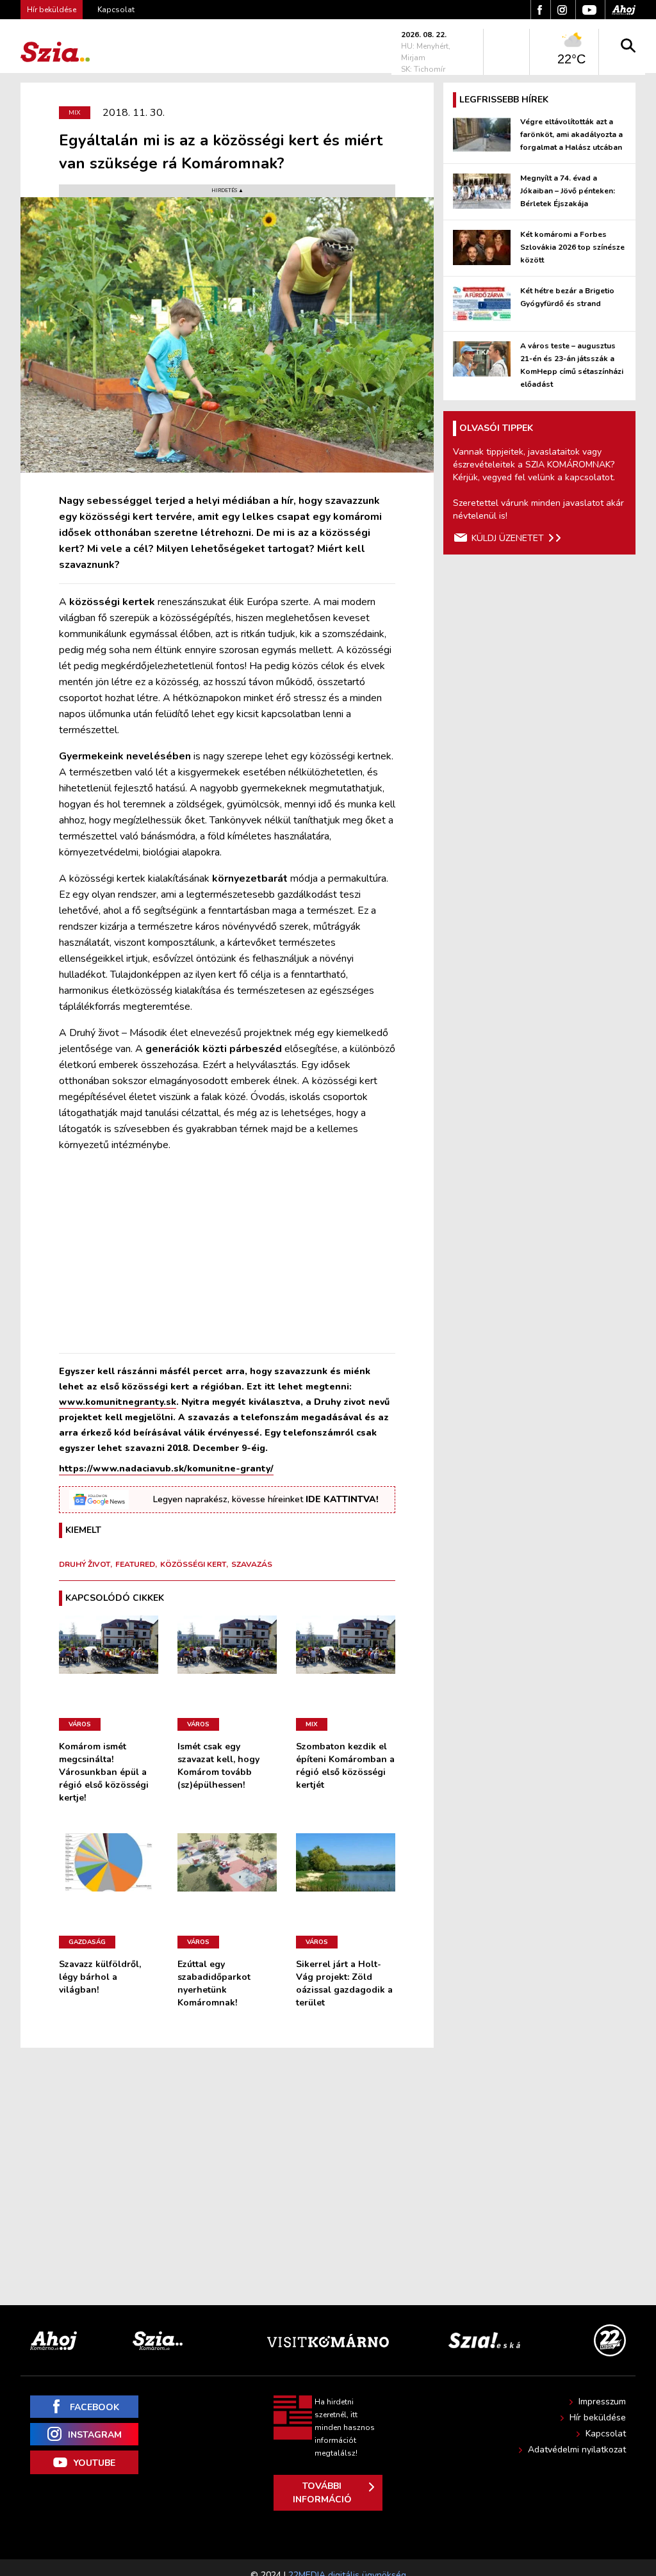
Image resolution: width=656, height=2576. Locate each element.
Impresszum (602, 2402)
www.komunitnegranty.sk (118, 1402)
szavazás (252, 1564)
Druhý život (85, 1564)
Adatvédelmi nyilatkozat (577, 2450)
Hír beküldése (598, 2418)
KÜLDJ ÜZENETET (508, 538)
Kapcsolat (116, 10)
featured (135, 1564)
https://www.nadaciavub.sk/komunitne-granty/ (166, 1469)
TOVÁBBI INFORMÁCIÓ (322, 2493)
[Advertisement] (227, 1253)
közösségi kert (193, 1564)
